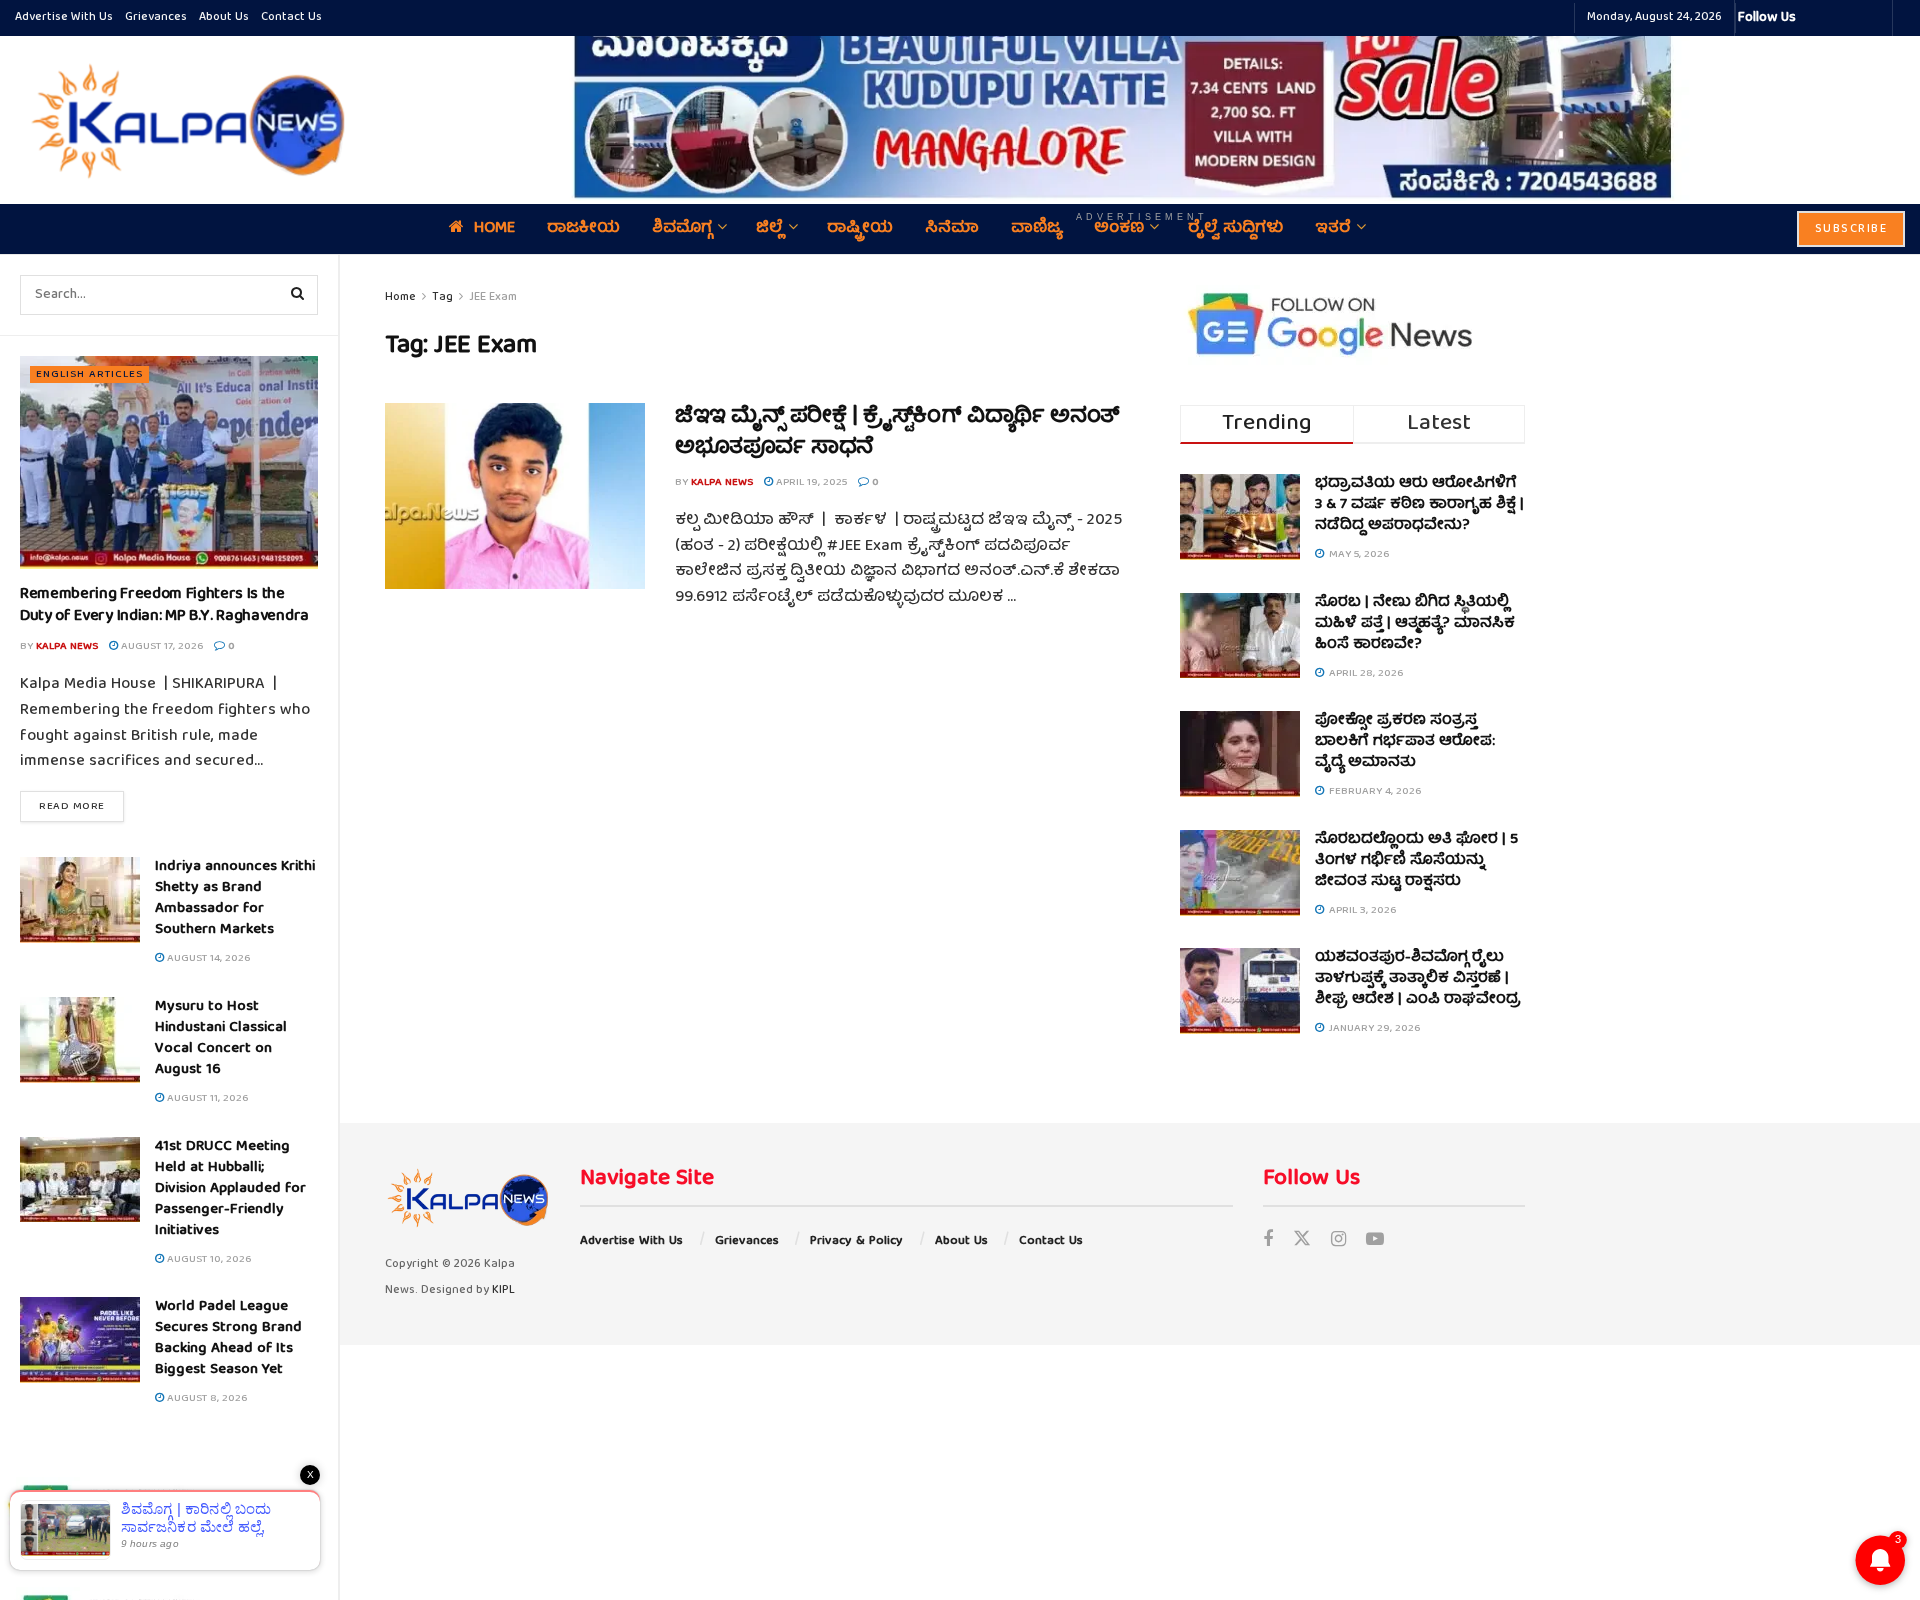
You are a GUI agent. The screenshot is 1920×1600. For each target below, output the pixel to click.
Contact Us (291, 17)
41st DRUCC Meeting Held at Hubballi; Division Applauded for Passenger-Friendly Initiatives (230, 1189)
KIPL (503, 1290)
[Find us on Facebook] (1268, 1241)
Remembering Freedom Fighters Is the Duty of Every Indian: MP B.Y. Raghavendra (164, 606)
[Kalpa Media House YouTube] (1874, 18)
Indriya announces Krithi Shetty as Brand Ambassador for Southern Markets (235, 898)
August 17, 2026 (160, 646)
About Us (224, 17)
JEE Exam (493, 297)
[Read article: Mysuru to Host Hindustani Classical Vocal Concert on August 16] (80, 1040)
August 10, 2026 (207, 1259)
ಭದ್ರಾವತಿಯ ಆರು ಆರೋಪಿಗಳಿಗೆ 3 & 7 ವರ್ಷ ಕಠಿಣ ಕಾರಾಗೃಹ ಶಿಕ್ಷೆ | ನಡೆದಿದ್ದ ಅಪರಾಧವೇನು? (1419, 505)
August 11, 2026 (206, 1098)
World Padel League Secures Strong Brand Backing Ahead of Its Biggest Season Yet (228, 1338)
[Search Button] (298, 295)
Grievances (156, 17)
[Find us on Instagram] (1338, 1241)
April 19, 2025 (810, 482)
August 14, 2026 (207, 958)
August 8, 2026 (205, 1398)
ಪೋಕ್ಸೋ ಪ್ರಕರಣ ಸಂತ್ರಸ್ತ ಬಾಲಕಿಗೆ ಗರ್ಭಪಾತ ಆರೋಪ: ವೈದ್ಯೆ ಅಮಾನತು (1405, 742)
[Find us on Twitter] (1302, 1241)
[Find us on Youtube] (1375, 1241)
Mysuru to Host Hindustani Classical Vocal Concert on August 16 (221, 1038)
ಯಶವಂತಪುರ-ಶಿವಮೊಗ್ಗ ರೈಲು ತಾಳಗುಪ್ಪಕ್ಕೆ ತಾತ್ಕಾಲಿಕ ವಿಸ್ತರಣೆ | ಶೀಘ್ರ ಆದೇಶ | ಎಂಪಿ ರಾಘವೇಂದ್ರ (1418, 979)
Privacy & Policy (856, 1241)
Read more (81, 806)
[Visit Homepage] (183, 120)
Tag (442, 297)
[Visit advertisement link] (1142, 105)
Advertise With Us (64, 17)
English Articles (89, 374)
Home (400, 297)
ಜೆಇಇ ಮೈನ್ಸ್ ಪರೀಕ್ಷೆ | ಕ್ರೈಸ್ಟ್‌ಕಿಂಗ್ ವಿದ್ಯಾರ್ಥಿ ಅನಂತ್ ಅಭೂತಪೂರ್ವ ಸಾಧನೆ (897, 433)
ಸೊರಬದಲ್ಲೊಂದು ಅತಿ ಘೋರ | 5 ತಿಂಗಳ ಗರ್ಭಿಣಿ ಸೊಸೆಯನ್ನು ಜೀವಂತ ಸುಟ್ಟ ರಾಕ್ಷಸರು (1416, 861)
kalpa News (67, 646)
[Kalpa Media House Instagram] (1838, 18)
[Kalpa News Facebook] (1814, 18)
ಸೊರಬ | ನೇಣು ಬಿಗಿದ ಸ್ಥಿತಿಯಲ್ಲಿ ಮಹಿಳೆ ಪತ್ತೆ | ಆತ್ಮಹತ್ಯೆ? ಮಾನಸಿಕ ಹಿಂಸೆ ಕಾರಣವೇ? (1415, 624)
